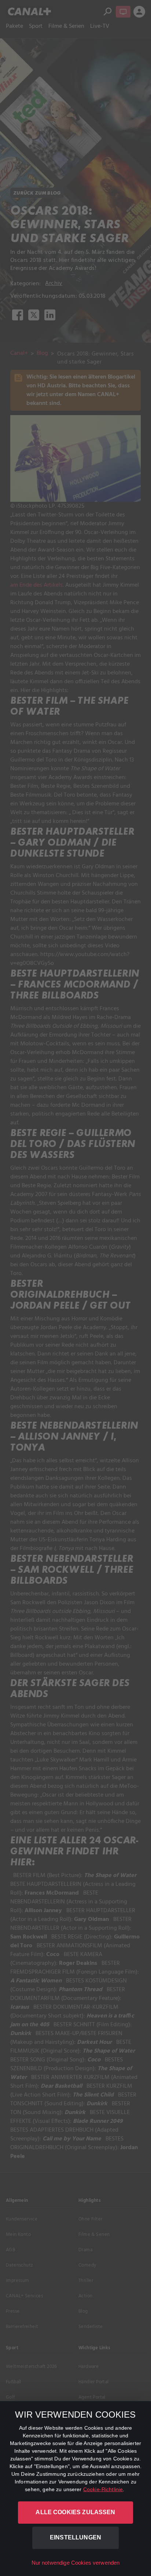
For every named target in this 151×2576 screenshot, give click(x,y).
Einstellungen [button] (75, 2537)
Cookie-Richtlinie (103, 2489)
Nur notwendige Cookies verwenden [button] (76, 2563)
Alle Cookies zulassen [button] (75, 2512)
